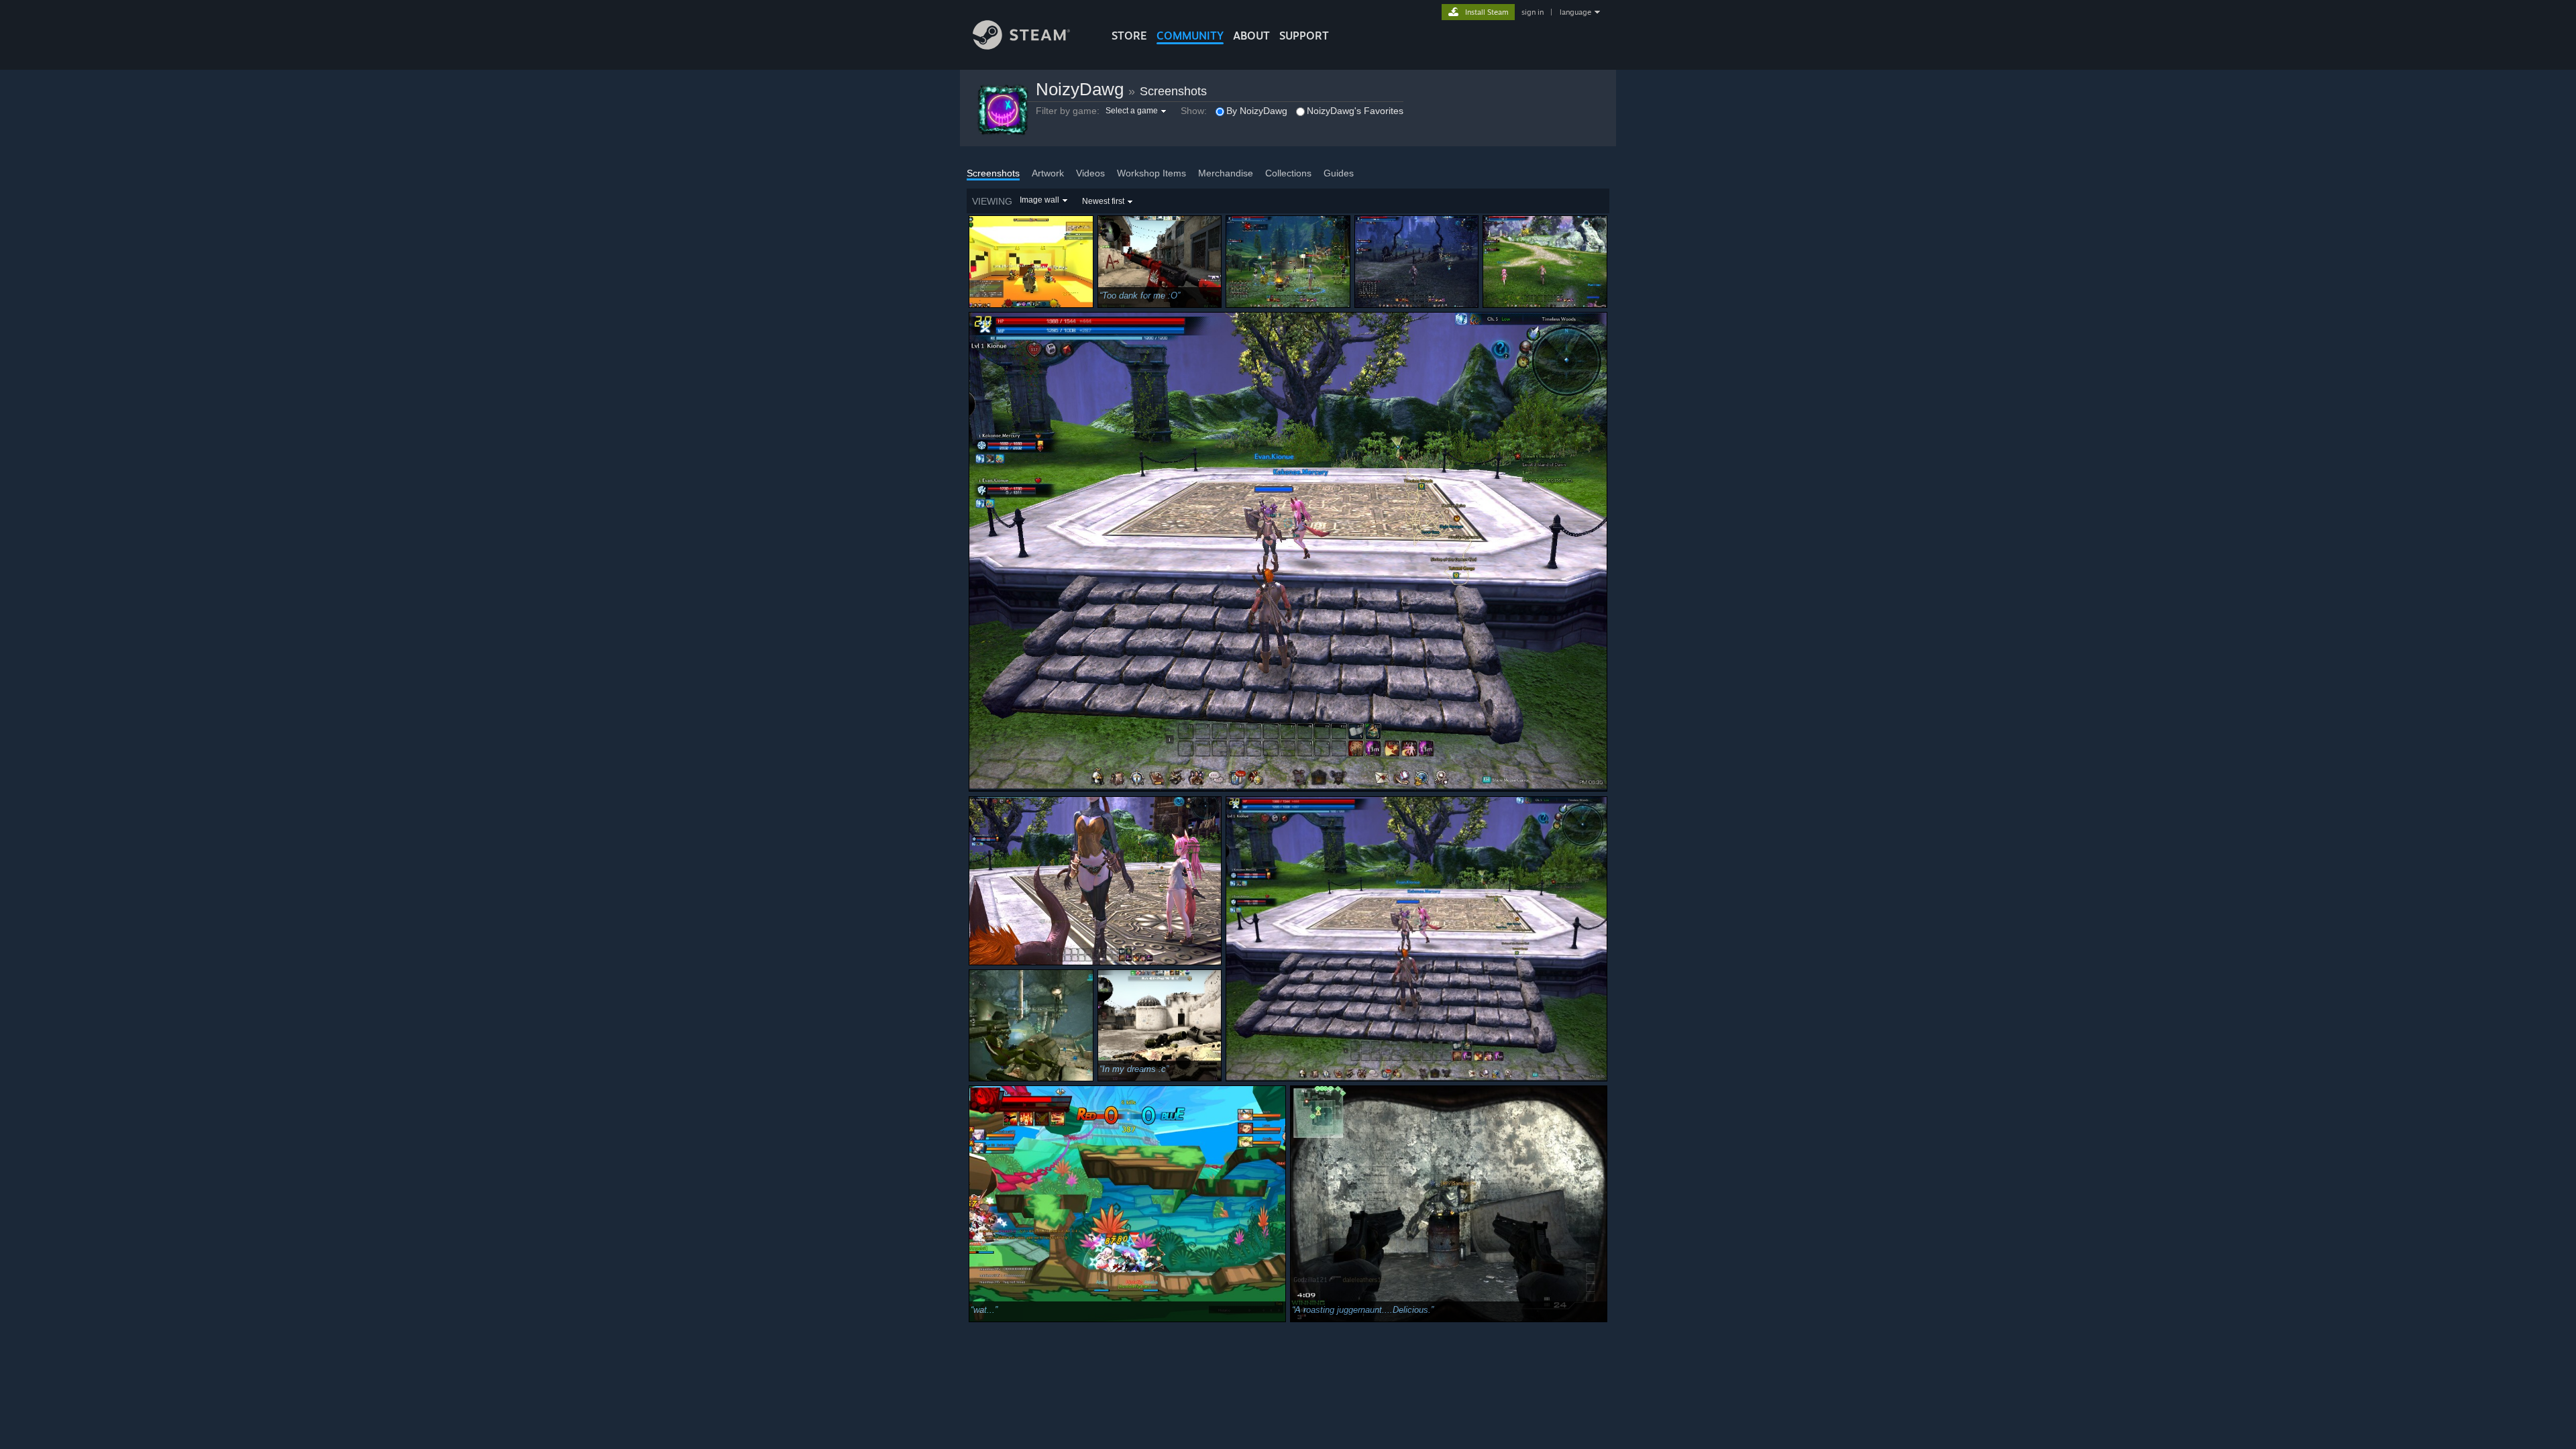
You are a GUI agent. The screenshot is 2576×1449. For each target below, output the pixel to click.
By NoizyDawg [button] (1257, 111)
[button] (1137, 111)
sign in (1533, 12)
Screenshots (1173, 91)
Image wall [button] (1039, 200)
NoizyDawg (1080, 89)
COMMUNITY (1190, 36)
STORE (1129, 36)
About (1251, 36)
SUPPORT (1304, 36)
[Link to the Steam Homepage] (1021, 46)
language (1575, 12)
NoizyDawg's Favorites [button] (1355, 111)
